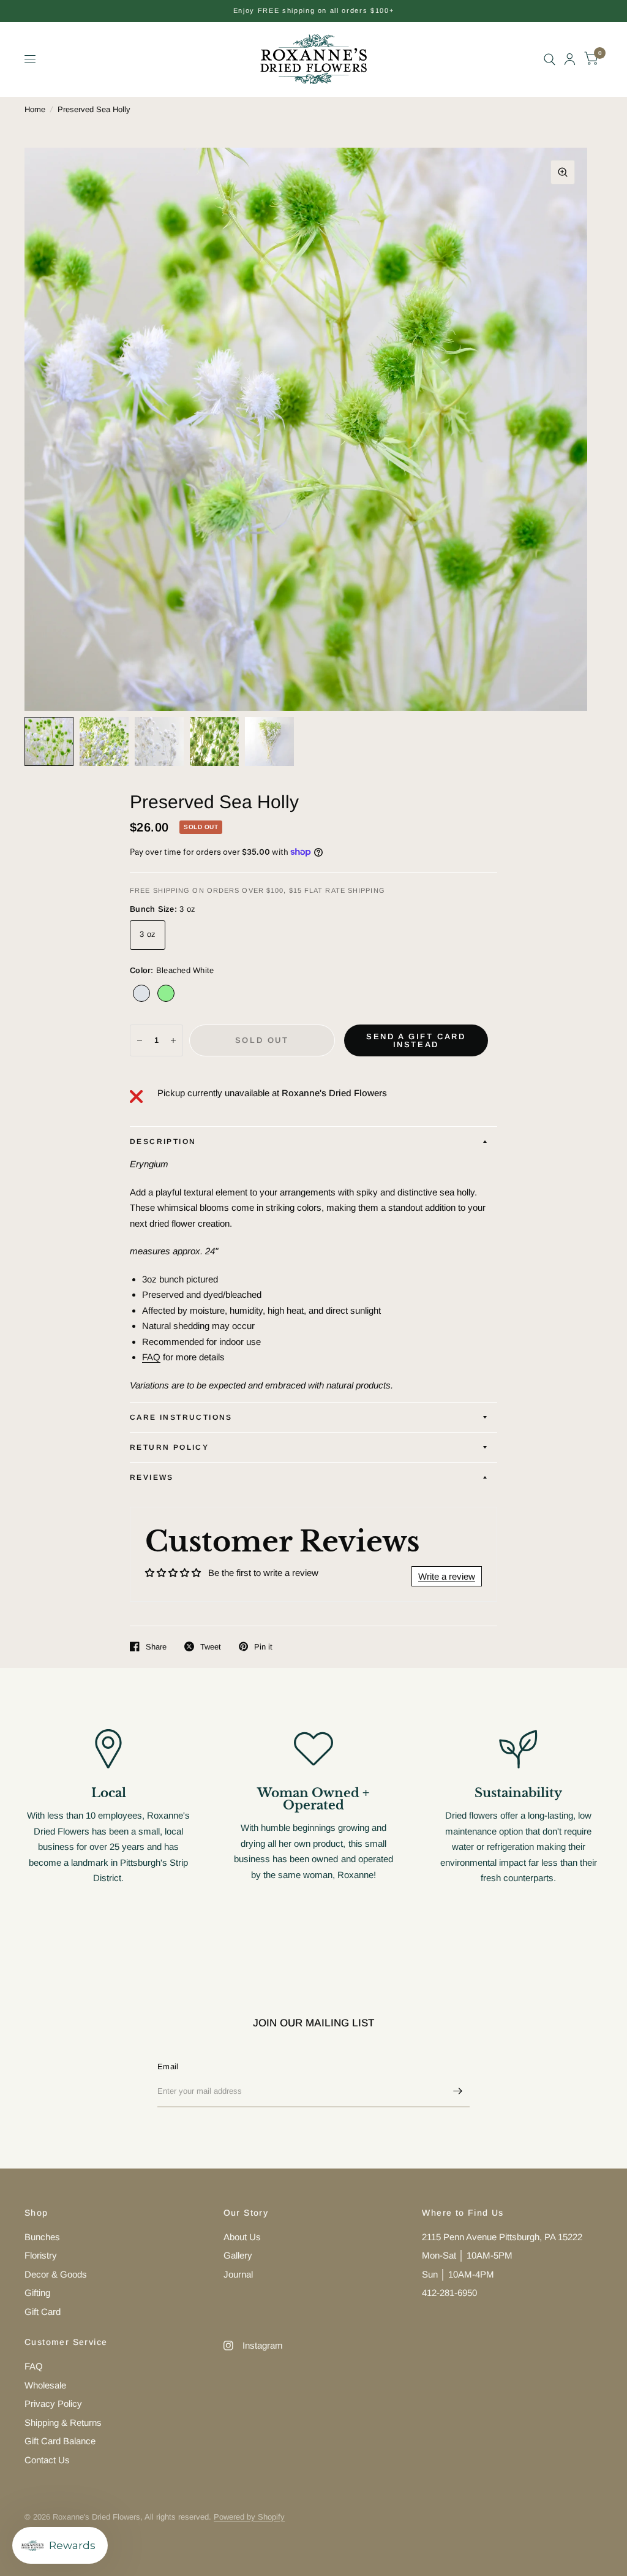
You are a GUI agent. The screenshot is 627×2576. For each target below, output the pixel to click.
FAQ (151, 1357)
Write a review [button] (447, 1576)
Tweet (211, 1647)
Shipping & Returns (63, 2423)
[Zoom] (563, 172)
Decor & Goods (56, 2274)
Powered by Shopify (249, 2517)
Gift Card (43, 2312)
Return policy (169, 1447)
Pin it (263, 1647)
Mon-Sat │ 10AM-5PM (467, 2255)
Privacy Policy (53, 2404)
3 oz (148, 934)
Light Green (166, 993)
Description (163, 1142)
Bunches (42, 2237)
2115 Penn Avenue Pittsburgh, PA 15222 (502, 2237)
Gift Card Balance (60, 2441)
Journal (238, 2274)
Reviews (152, 1477)
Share (156, 1647)
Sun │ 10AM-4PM (458, 2274)
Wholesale (45, 2385)
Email (168, 2066)
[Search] (550, 59)
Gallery (238, 2255)
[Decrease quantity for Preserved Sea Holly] (140, 1040)
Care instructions (181, 1417)
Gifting (37, 2293)
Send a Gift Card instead (416, 1040)
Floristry (41, 2255)
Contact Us (47, 2460)
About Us (242, 2237)
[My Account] (570, 59)
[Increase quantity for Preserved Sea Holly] (173, 1040)
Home (35, 109)
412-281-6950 (449, 2293)
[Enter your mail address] (457, 2091)
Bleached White (141, 993)
